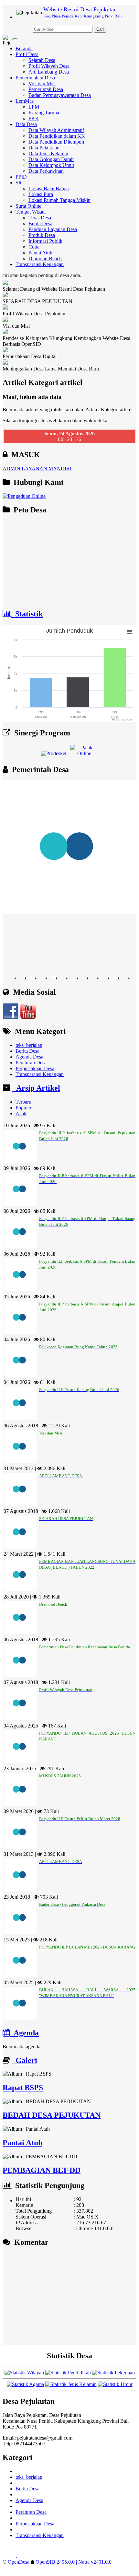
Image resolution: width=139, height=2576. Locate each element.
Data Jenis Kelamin (48, 153)
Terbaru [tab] (23, 1102)
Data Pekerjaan (44, 148)
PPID (21, 177)
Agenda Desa (29, 1057)
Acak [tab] (21, 1113)
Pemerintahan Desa (35, 78)
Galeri (24, 2060)
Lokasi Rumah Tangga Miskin (59, 200)
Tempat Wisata (31, 212)
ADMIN (11, 468)
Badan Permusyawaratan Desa (60, 95)
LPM (34, 107)
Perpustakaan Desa (35, 1068)
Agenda (24, 2033)
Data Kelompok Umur (51, 165)
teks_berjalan (29, 1045)
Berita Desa (40, 223)
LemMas (25, 101)
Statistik (27, 614)
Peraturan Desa (31, 1063)
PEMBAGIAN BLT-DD (42, 2170)
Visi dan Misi (42, 83)
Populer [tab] (23, 1108)
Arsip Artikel (36, 1088)
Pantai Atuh (40, 253)
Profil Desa (27, 54)
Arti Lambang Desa (49, 72)
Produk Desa (42, 235)
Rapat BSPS (23, 2088)
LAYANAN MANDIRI (47, 468)
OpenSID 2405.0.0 (55, 2562)
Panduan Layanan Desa (53, 229)
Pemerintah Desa (46, 89)
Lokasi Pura (41, 194)
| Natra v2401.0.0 (94, 2562)
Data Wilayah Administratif (56, 130)
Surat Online (28, 206)
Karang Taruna (44, 113)
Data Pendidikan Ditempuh (56, 142)
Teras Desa (40, 218)
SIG (20, 183)
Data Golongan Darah (51, 159)
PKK (34, 118)
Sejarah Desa (42, 60)
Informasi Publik (45, 241)
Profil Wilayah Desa (49, 66)
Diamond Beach (45, 258)
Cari (100, 29)
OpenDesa (19, 2562)
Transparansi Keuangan (40, 264)
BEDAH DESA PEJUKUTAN (52, 2115)
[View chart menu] (130, 632)
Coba (34, 247)
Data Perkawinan (46, 171)
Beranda (24, 48)
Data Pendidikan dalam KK (57, 136)
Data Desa (26, 124)
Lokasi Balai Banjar (49, 188)
